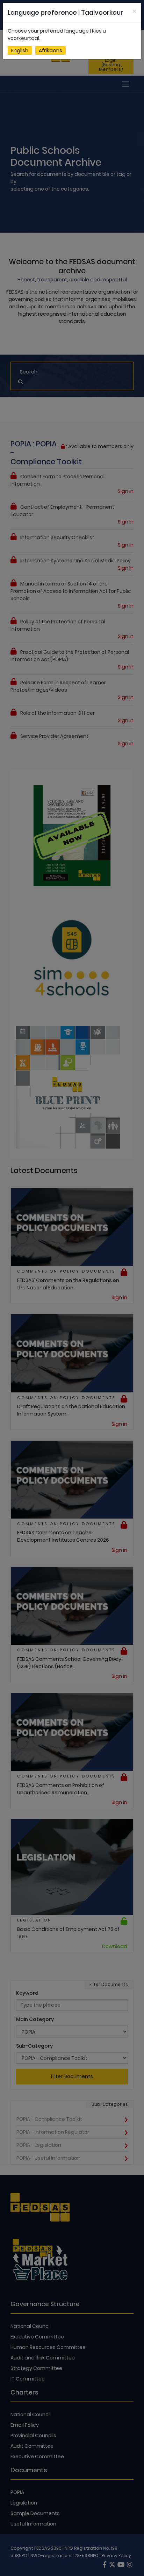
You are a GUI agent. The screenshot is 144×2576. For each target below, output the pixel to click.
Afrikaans (51, 50)
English (20, 50)
